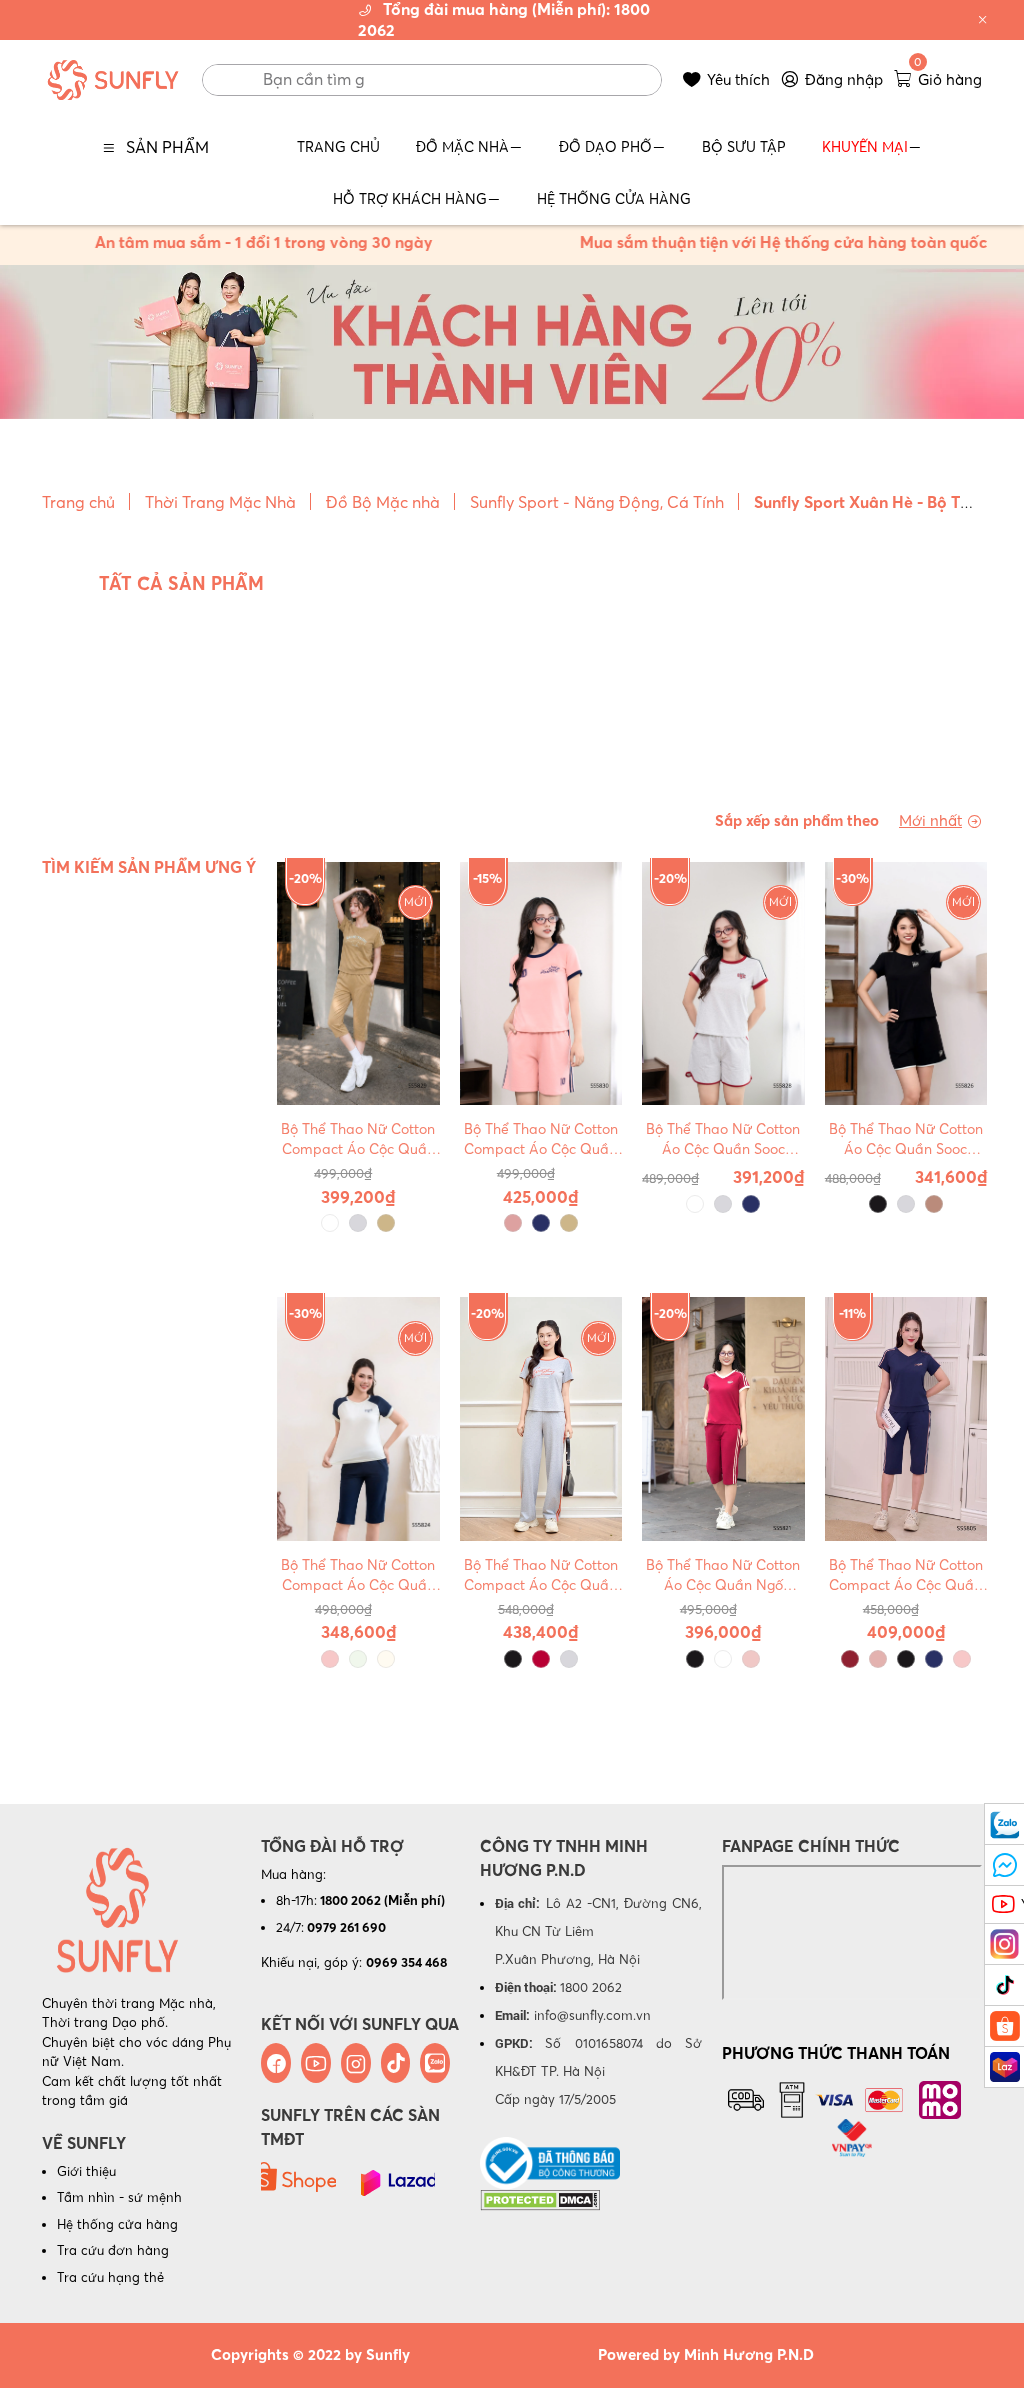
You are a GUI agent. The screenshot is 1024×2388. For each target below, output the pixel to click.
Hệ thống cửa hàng (117, 2224)
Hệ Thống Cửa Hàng (614, 199)
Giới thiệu (86, 2171)
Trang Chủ (338, 147)
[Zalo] (435, 2063)
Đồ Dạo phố (605, 147)
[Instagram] (356, 2063)
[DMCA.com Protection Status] (540, 2199)
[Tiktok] (396, 2063)
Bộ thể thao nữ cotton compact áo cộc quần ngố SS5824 (358, 1575)
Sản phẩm (167, 147)
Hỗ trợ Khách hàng (410, 199)
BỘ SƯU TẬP (744, 147)
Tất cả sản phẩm (181, 583)
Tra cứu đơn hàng (113, 2250)
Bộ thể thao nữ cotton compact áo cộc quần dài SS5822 (541, 1575)
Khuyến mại (865, 147)
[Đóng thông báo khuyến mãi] (983, 20)
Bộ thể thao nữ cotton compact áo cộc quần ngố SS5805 (906, 1575)
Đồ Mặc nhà (462, 147)
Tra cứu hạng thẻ (110, 2277)
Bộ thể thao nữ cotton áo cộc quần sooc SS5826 (906, 1139)
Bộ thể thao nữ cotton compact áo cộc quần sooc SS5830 (541, 1139)
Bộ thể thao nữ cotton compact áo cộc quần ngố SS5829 (358, 1139)
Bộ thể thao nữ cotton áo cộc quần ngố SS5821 (723, 1575)
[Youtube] (316, 2063)
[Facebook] (276, 2063)
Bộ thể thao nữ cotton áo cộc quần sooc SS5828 (723, 1139)
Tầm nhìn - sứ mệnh (119, 2197)
